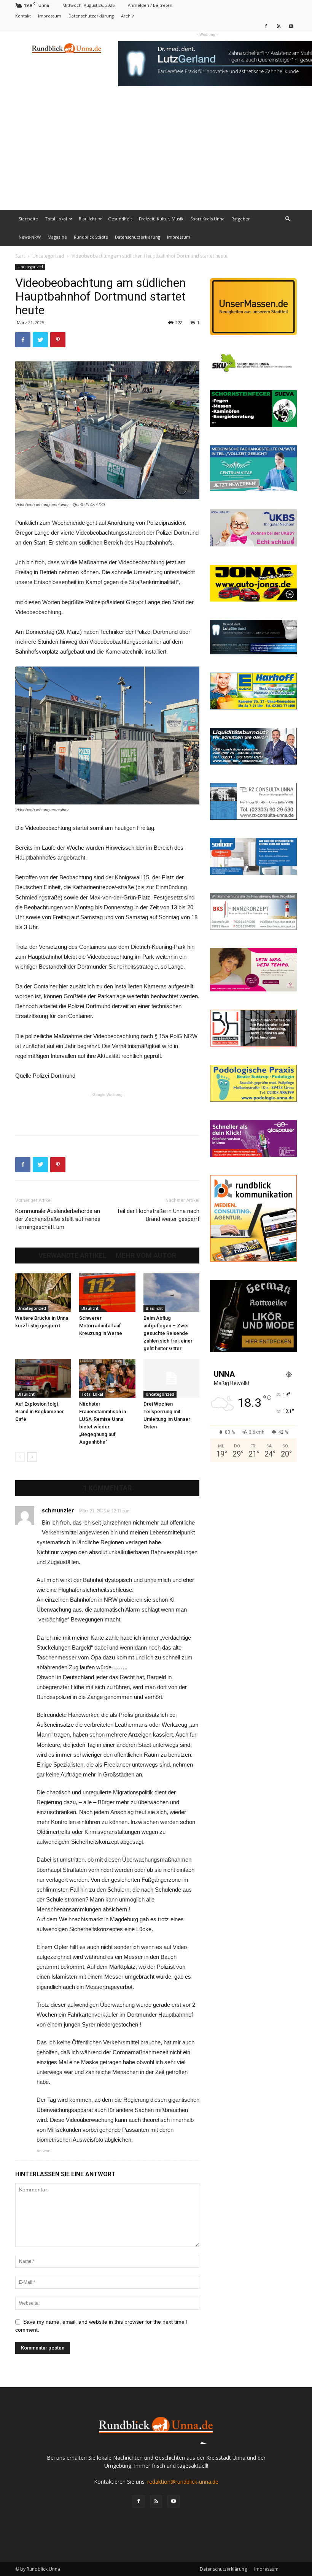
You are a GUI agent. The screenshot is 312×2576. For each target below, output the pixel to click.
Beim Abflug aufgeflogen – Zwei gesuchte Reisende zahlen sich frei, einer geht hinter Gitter (168, 1333)
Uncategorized (48, 256)
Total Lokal (56, 219)
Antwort (44, 2151)
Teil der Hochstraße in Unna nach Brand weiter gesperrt (158, 1215)
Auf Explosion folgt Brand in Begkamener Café (40, 1411)
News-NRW (30, 237)
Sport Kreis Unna (207, 219)
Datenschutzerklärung (91, 16)
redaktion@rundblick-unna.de (183, 2482)
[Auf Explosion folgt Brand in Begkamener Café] (43, 1378)
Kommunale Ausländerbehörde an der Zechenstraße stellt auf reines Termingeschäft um (58, 1219)
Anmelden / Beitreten (150, 5)
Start (20, 256)
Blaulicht (88, 219)
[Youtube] (291, 26)
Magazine (57, 237)
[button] (288, 219)
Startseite (28, 219)
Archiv (127, 16)
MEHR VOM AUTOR (146, 1256)
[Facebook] (266, 26)
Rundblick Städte (91, 237)
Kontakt (23, 16)
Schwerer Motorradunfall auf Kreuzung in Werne (101, 1326)
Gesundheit (120, 219)
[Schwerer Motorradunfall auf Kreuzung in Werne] (107, 1293)
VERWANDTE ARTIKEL (72, 1256)
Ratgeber (241, 219)
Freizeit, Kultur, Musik (161, 219)
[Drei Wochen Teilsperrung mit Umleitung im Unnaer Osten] (171, 1378)
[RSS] (279, 26)
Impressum (50, 16)
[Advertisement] (156, 153)
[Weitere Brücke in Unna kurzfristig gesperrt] (43, 1293)
